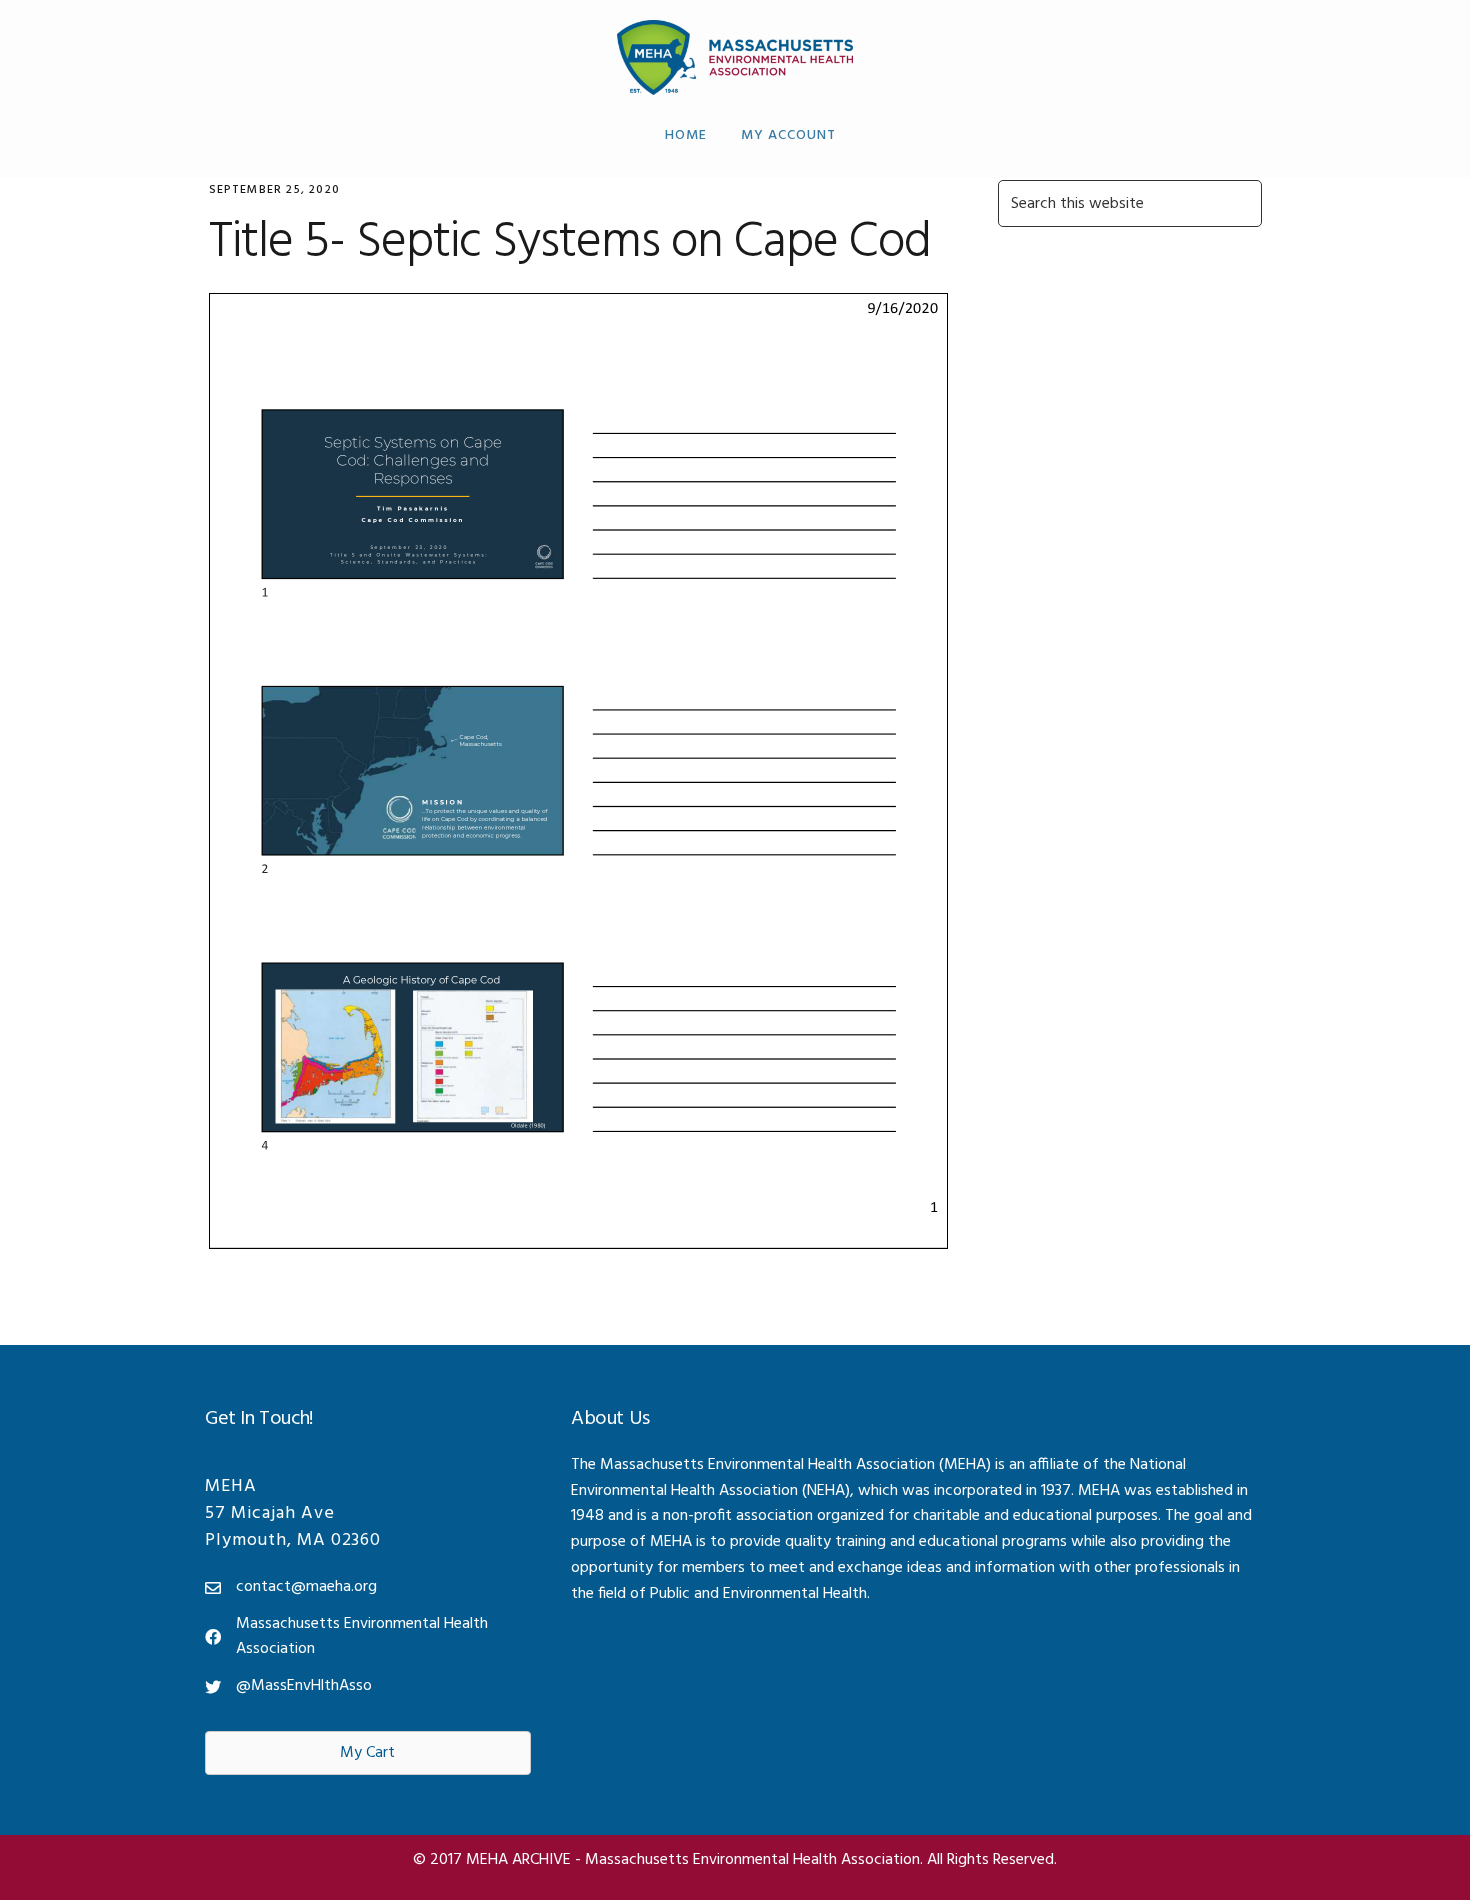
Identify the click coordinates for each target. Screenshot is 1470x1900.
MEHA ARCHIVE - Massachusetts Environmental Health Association (735, 57)
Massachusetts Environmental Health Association (362, 1637)
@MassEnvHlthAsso (304, 1686)
